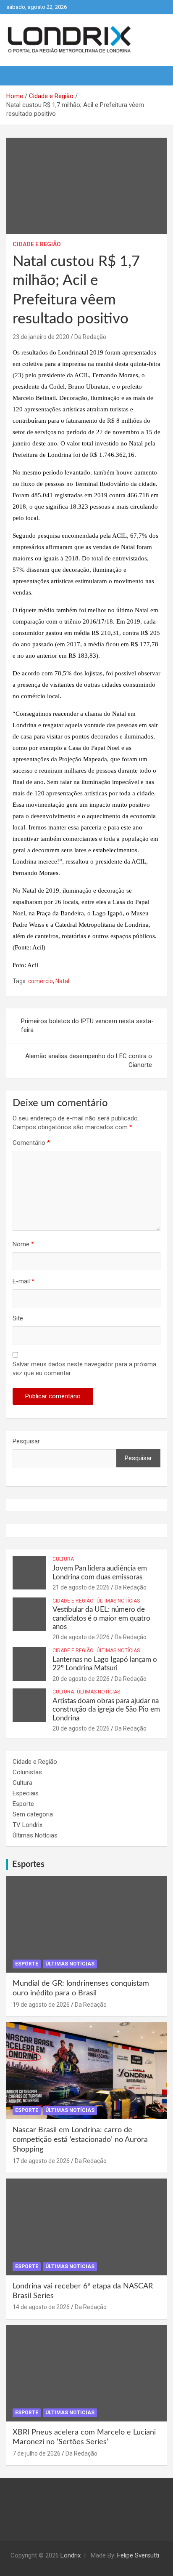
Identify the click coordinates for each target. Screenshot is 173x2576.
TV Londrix (28, 1825)
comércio (41, 981)
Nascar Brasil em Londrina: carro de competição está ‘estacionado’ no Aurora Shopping (80, 2140)
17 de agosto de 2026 (41, 2161)
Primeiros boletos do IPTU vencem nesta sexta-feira (87, 1025)
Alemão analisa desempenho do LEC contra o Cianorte (89, 1060)
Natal (62, 981)
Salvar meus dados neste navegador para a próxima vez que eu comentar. (84, 1369)
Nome (23, 1244)
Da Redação (90, 337)
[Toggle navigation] (17, 76)
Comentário (31, 1143)
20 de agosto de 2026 (81, 1637)
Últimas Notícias (118, 1601)
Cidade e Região (37, 244)
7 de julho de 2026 (37, 2453)
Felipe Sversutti (138, 2555)
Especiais (26, 1793)
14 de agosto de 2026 (41, 2307)
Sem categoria (33, 1814)
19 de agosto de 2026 (41, 2005)
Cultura (63, 1559)
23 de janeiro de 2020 (41, 337)
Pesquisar (26, 1441)
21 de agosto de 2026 (81, 1587)
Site (18, 1318)
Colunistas (27, 1772)
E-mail (24, 1281)
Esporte (23, 1804)
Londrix (71, 2555)
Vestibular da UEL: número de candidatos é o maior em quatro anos (101, 1618)
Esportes (28, 1864)
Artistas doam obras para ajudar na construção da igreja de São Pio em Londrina (106, 1709)
